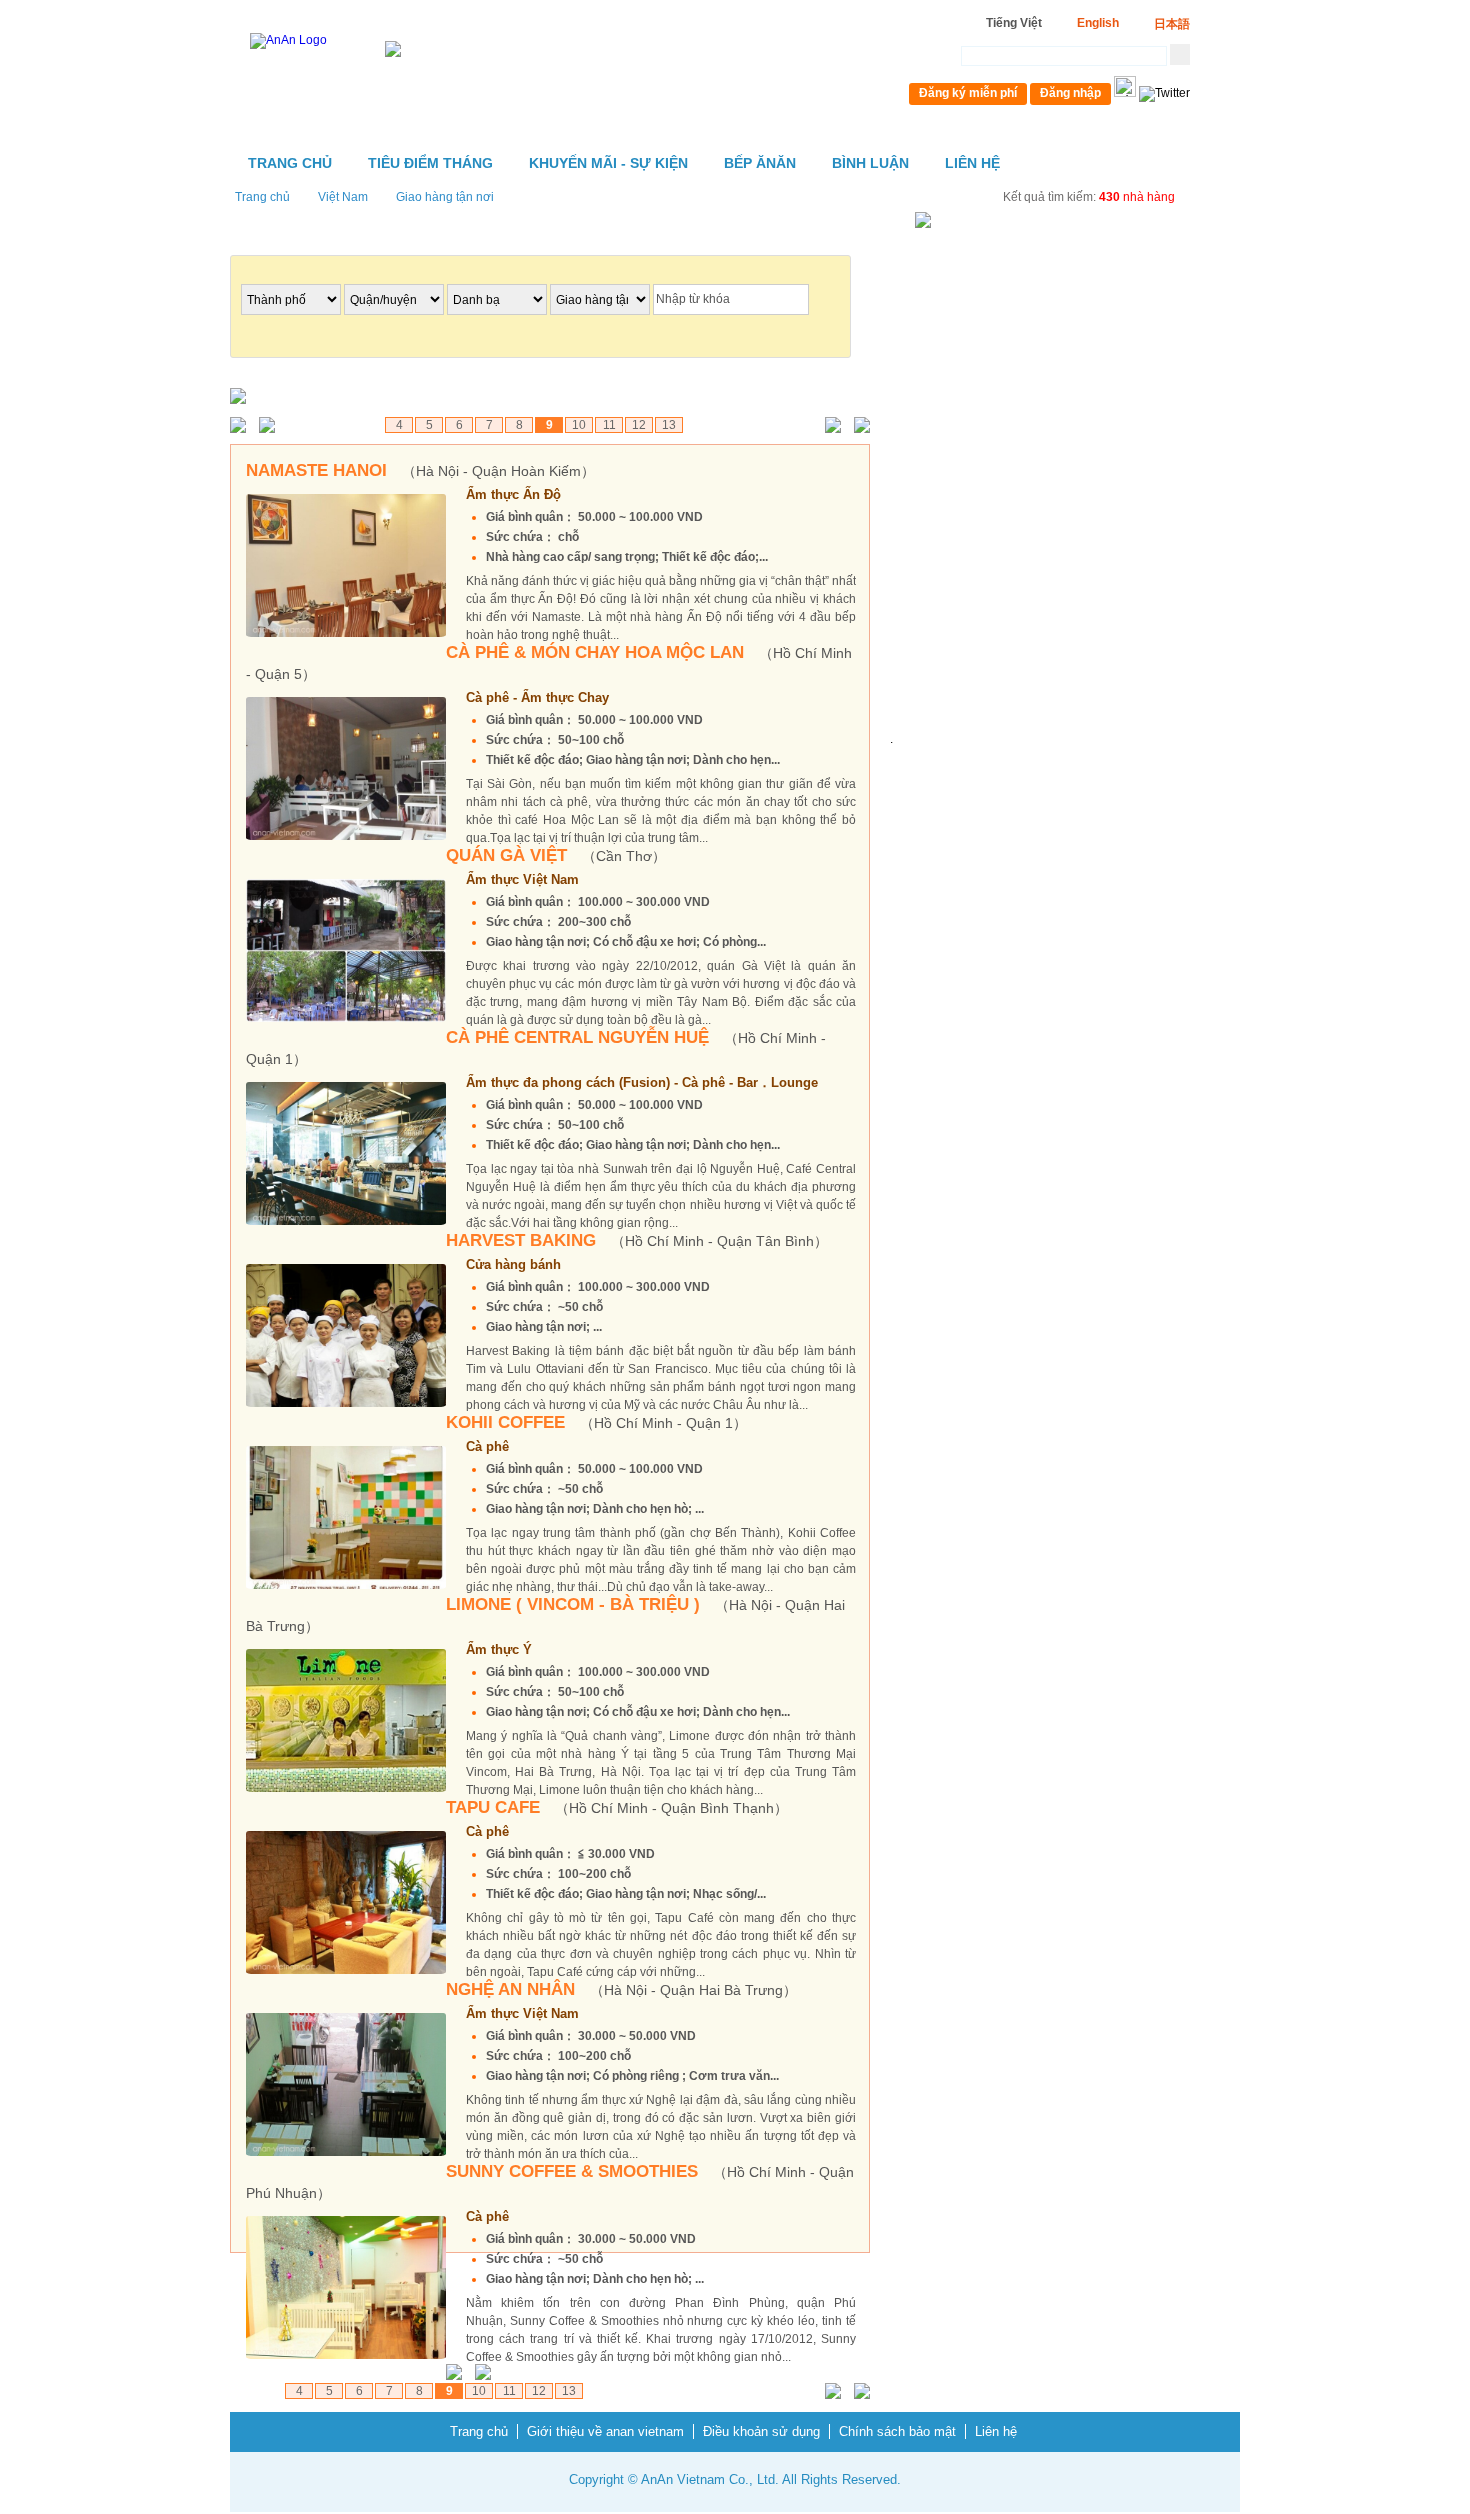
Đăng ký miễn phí (968, 93)
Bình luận (870, 163)
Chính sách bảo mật (897, 2431)
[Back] (271, 426)
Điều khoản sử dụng (761, 2431)
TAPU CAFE (617, 1807)
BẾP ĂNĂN (760, 163)
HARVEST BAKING (637, 1240)
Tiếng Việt (1014, 23)
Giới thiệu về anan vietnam (605, 2431)
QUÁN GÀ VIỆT (556, 855)
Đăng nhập (1070, 93)
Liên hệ (972, 163)
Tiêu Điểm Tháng (430, 163)
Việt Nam (343, 197)
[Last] (857, 426)
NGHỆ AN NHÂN (621, 1989)
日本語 (1172, 24)
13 (669, 425)
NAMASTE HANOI (420, 470)
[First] (242, 426)
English (1098, 23)
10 (579, 425)
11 (609, 425)
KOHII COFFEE (596, 1422)
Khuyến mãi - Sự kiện (608, 163)
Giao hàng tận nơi (445, 197)
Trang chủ (290, 163)
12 (639, 425)
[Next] (828, 426)
